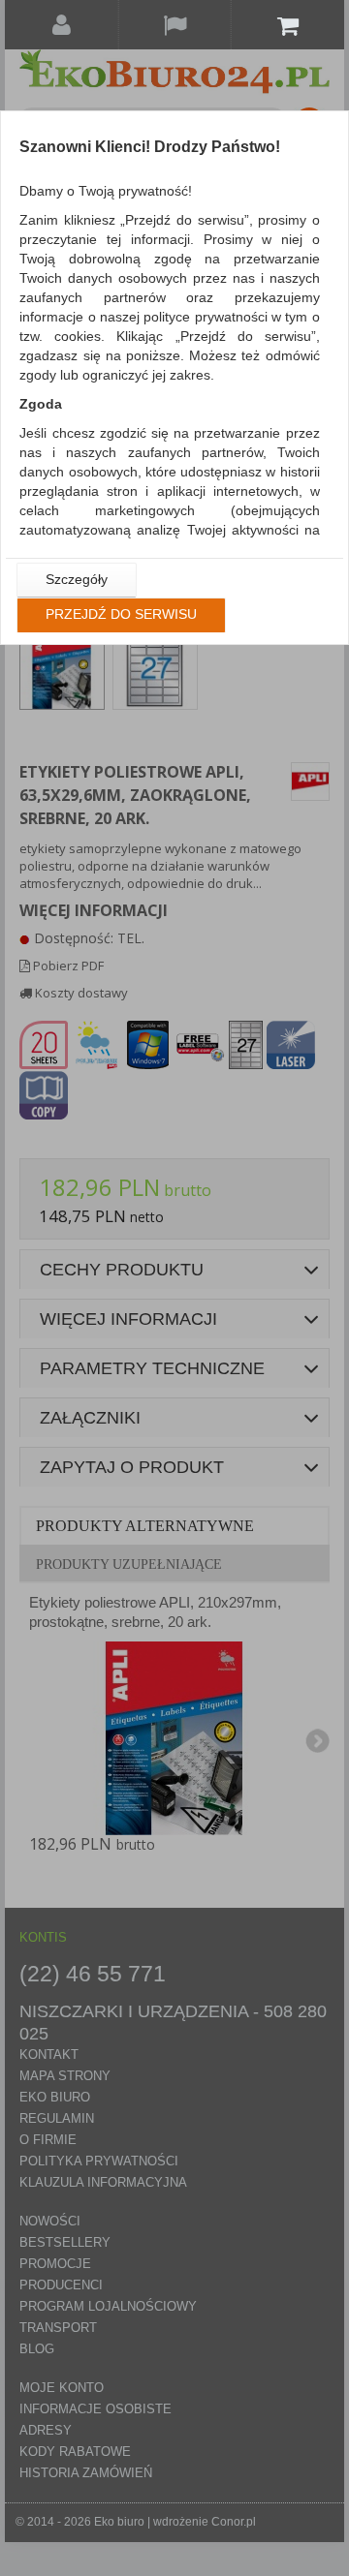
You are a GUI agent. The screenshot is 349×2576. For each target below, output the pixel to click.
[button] (77, 580)
